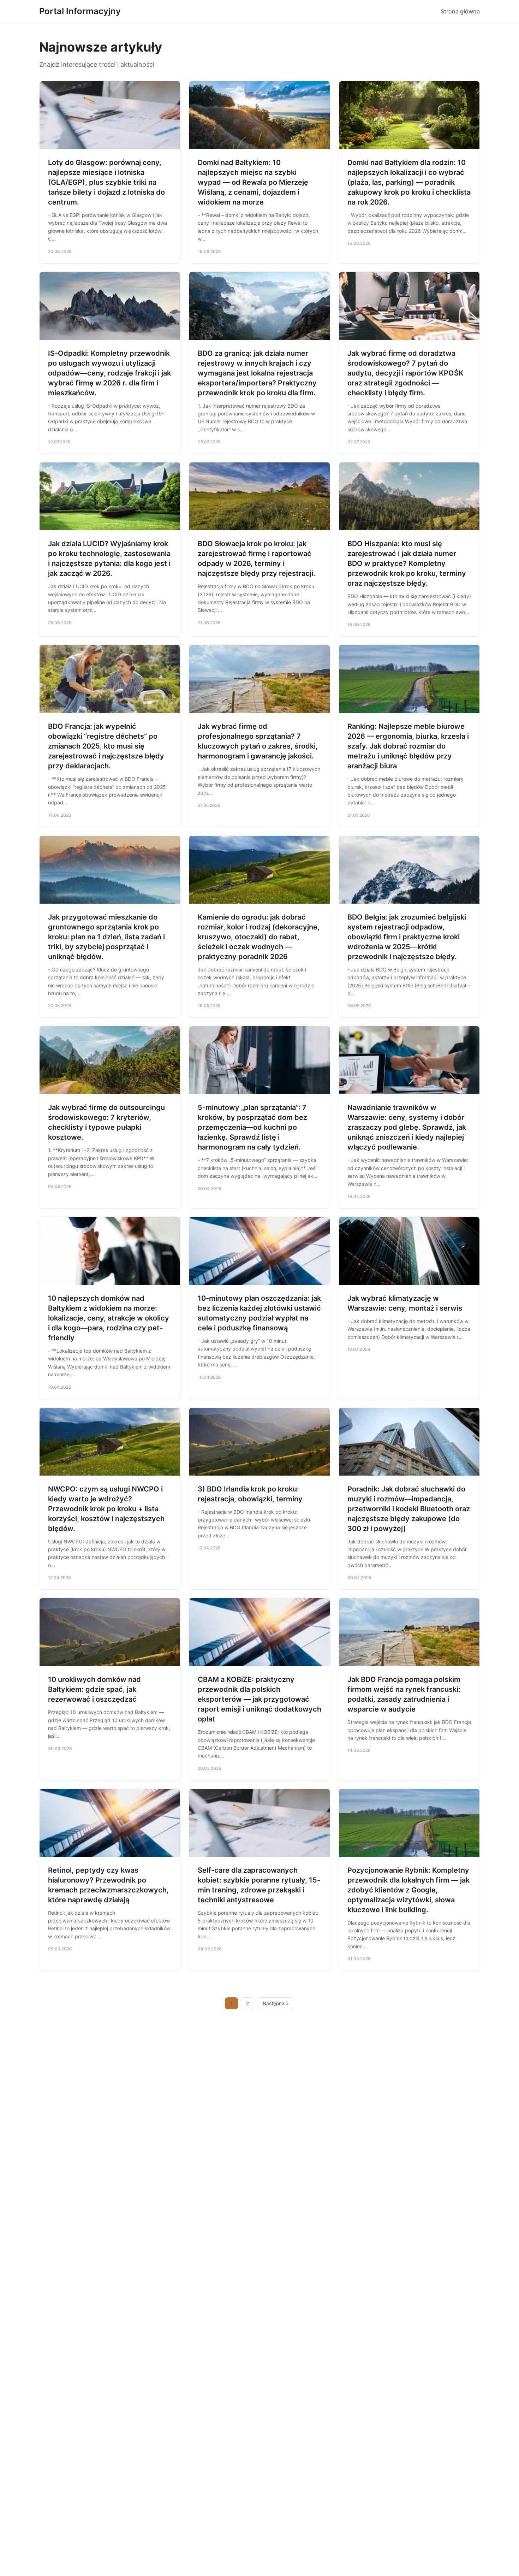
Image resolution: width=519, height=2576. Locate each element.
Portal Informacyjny (80, 11)
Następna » (276, 2003)
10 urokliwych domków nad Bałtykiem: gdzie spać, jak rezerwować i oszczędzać (94, 1689)
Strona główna (460, 11)
